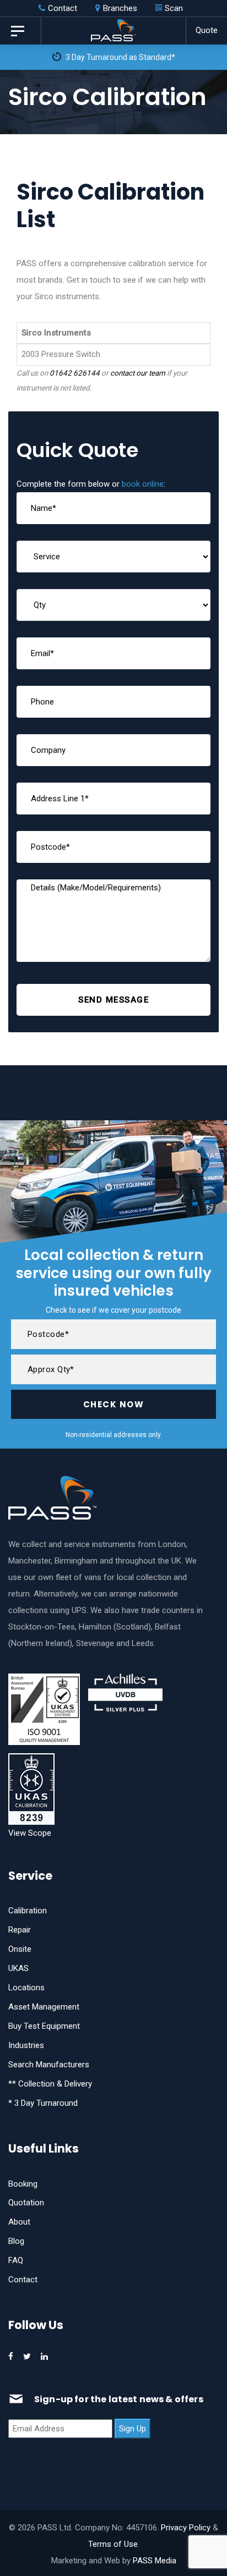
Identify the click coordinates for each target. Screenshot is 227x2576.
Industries (26, 2045)
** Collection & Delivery (50, 2084)
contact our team (138, 373)
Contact (23, 2280)
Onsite (20, 1949)
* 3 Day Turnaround (43, 2103)
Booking (23, 2184)
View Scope (30, 1833)
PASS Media (155, 2561)
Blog (16, 2241)
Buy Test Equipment (44, 2026)
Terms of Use (113, 2544)
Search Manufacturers (49, 2065)
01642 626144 (75, 373)
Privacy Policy (186, 2528)
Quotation (26, 2203)
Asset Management (44, 2007)
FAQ (16, 2260)
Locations (26, 1988)
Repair (20, 1930)
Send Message (113, 1000)
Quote (207, 30)
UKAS (18, 1968)
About (19, 2222)
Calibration (28, 1911)
